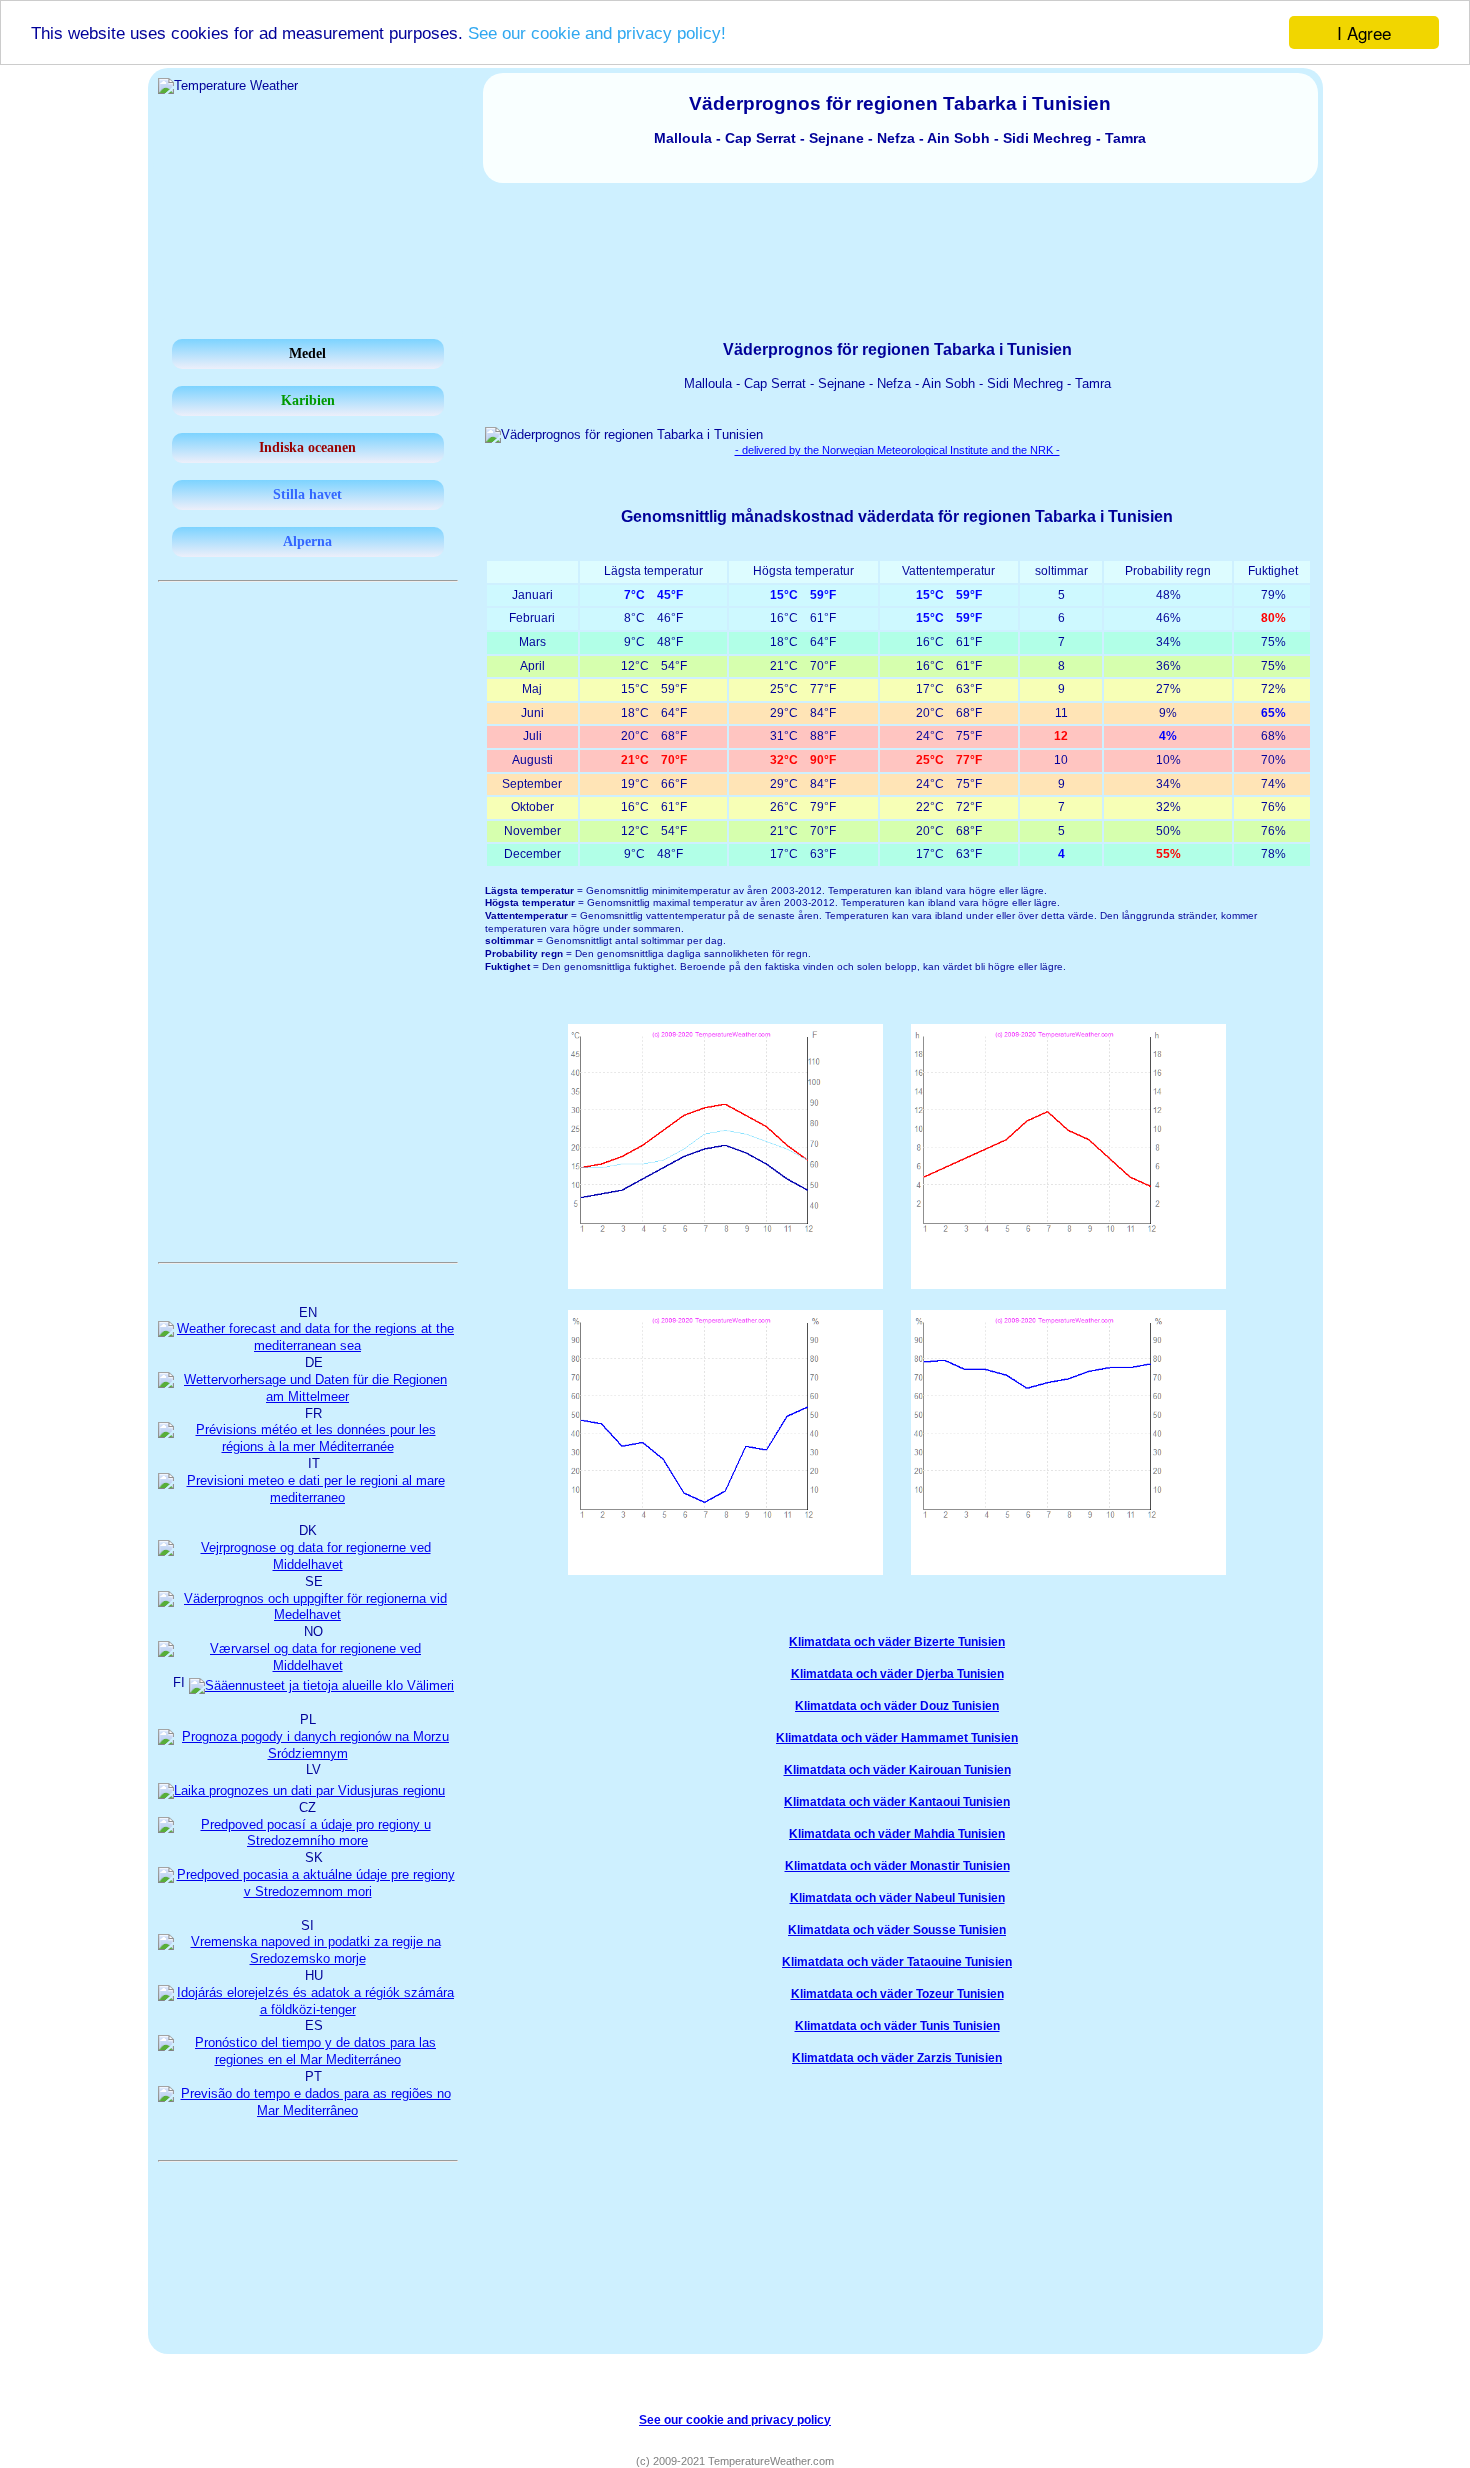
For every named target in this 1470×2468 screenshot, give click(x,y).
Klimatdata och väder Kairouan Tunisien (897, 1770)
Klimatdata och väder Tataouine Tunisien (897, 1962)
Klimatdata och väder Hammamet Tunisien (897, 1738)
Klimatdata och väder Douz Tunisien (897, 1706)
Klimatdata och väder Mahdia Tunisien (897, 1834)
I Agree (1364, 32)
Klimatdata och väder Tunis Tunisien (897, 2026)
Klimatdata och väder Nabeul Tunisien (897, 1898)
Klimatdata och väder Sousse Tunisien (897, 1930)
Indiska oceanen (307, 447)
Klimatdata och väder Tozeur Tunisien (897, 1994)
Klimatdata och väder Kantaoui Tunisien (897, 1802)
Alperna (307, 541)
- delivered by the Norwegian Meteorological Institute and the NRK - (897, 450)
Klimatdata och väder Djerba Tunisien (897, 1674)
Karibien (308, 400)
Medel (307, 353)
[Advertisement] (735, 238)
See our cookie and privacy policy (735, 2419)
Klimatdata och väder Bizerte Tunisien (897, 1642)
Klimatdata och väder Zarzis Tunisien (897, 2058)
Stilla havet (307, 494)
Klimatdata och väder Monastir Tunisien (897, 1866)
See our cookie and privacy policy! (597, 33)
